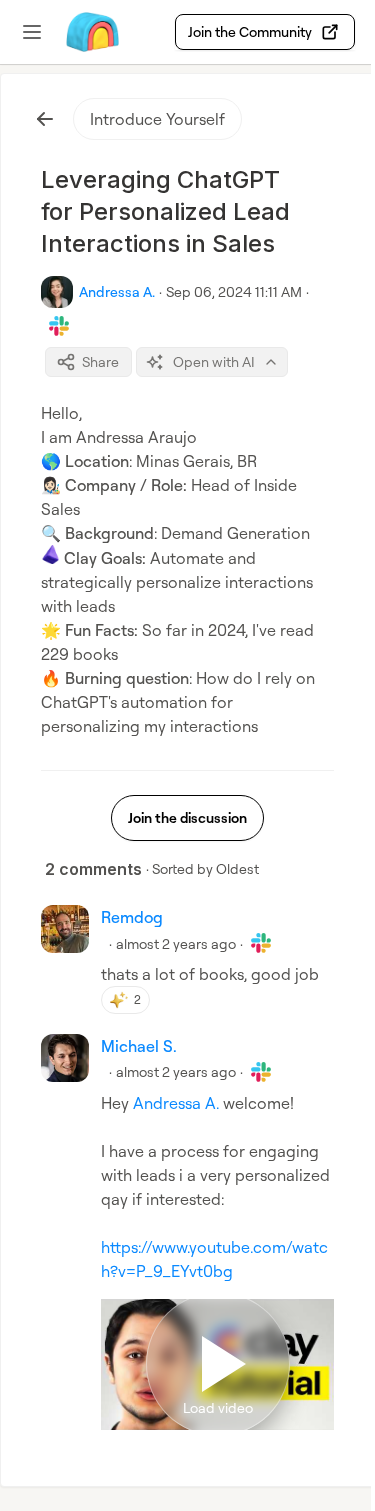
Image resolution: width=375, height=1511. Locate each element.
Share (100, 361)
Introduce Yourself (157, 119)
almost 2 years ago (176, 943)
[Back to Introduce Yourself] (45, 119)
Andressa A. (176, 1103)
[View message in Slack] (59, 326)
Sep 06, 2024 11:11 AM (234, 291)
